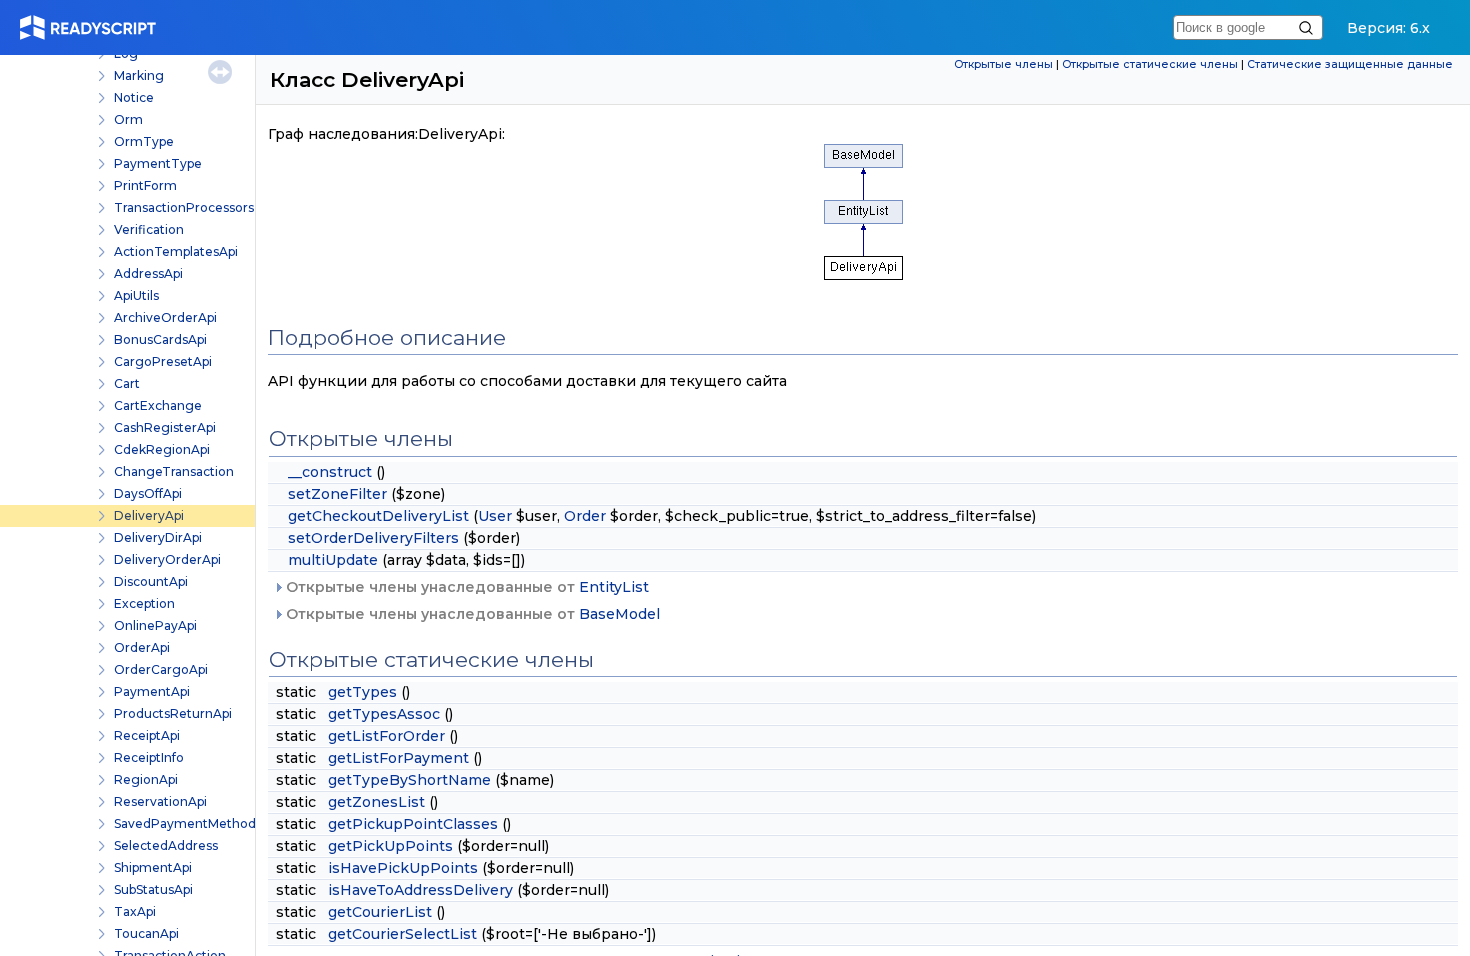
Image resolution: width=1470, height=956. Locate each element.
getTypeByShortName (409, 780)
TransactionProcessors (184, 207)
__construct (330, 472)
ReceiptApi (147, 735)
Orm (128, 119)
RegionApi (146, 779)
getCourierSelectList (402, 934)
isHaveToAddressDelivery (420, 890)
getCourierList (380, 912)
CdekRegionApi (162, 449)
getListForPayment (398, 758)
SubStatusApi (153, 889)
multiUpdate (333, 560)
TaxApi (135, 911)
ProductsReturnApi (173, 713)
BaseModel (619, 614)
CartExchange (158, 405)
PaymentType (158, 163)
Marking (139, 75)
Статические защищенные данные (1350, 64)
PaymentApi (152, 691)
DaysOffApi (148, 493)
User (495, 516)
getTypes (362, 692)
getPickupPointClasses (413, 824)
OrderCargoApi (161, 669)
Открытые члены (1003, 64)
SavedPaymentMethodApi (194, 823)
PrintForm (145, 185)
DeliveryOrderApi (167, 559)
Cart (127, 383)
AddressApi (148, 273)
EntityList (614, 587)
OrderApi (142, 647)
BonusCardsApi (160, 339)
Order (585, 516)
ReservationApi (160, 801)
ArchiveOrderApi (165, 317)
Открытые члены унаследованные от (465, 587)
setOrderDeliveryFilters (373, 538)
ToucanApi (146, 933)
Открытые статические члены (1150, 64)
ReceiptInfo (149, 757)
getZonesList (376, 802)
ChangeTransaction (174, 471)
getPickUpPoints (390, 846)
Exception (144, 603)
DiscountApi (151, 581)
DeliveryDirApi (158, 537)
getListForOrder (386, 736)
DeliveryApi (149, 515)
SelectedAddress (166, 845)
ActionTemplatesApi (176, 251)
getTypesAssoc (384, 714)
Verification (149, 229)
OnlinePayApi (155, 625)
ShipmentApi (153, 867)
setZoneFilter (337, 494)
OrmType (144, 141)
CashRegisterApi (165, 427)
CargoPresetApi (163, 361)
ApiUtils (136, 295)
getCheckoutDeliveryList (378, 516)
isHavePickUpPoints (403, 868)
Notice (134, 97)
